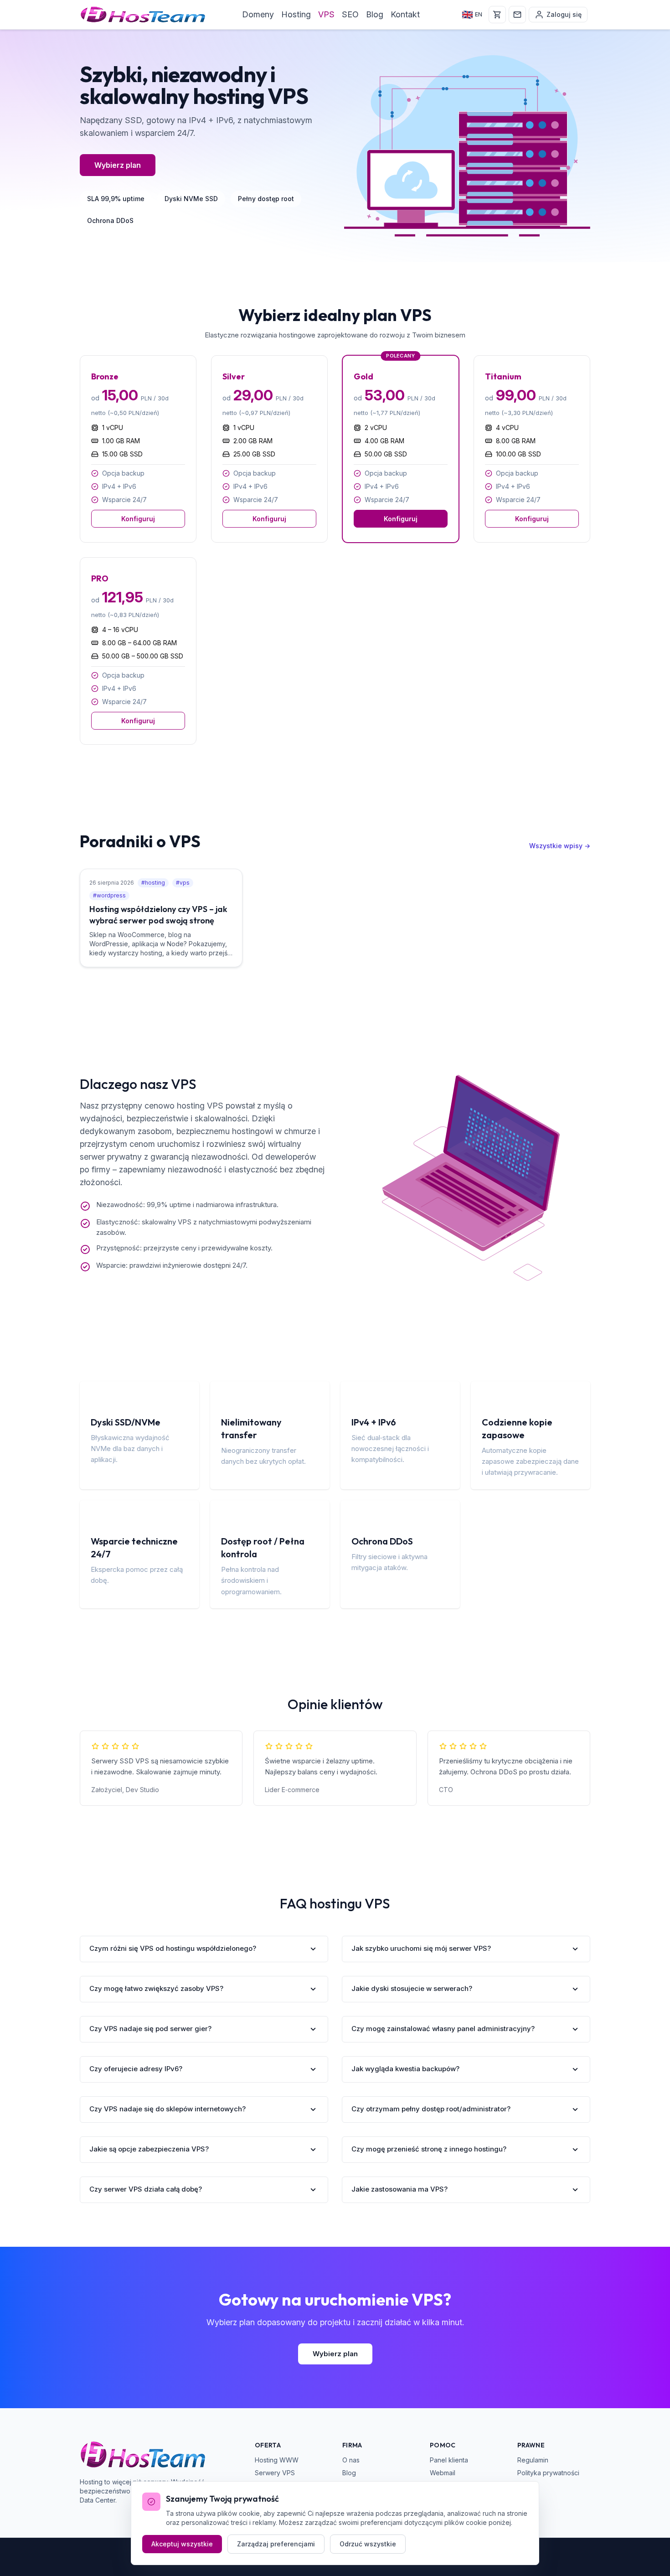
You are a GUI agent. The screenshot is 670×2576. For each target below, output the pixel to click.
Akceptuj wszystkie (182, 2544)
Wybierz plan (118, 165)
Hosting (296, 14)
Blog (375, 14)
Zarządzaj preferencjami (276, 2544)
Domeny (258, 14)
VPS (326, 14)
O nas (351, 2460)
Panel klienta (449, 2460)
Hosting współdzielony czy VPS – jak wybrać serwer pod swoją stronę (158, 915)
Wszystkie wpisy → (560, 846)
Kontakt (405, 14)
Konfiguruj (138, 519)
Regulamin (533, 2460)
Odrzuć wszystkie (368, 2544)
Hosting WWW (277, 2460)
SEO (350, 14)
